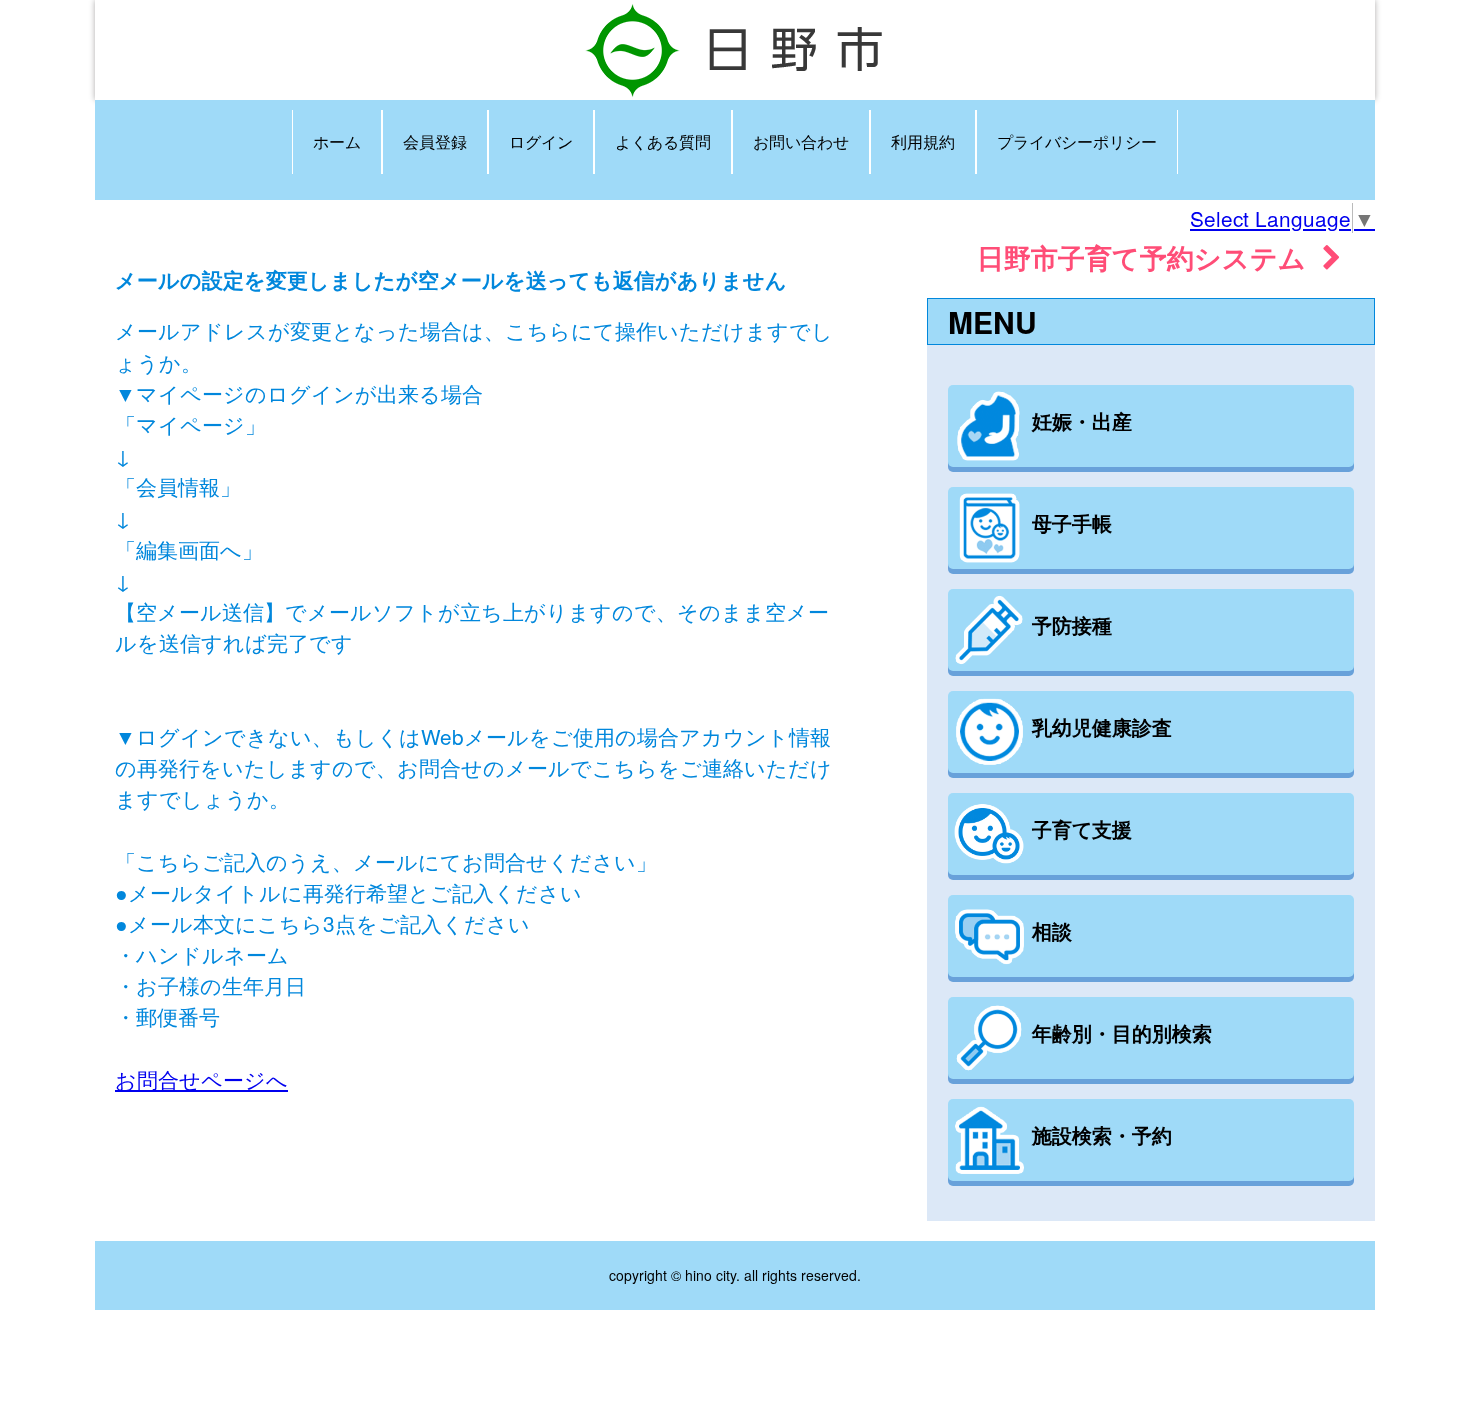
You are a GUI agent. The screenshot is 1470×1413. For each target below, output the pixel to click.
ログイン (541, 141)
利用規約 (923, 141)
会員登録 (435, 141)
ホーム (337, 141)
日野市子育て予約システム (1149, 256)
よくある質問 (663, 141)
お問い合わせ (801, 141)
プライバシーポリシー (1077, 141)
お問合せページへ (201, 1079)
